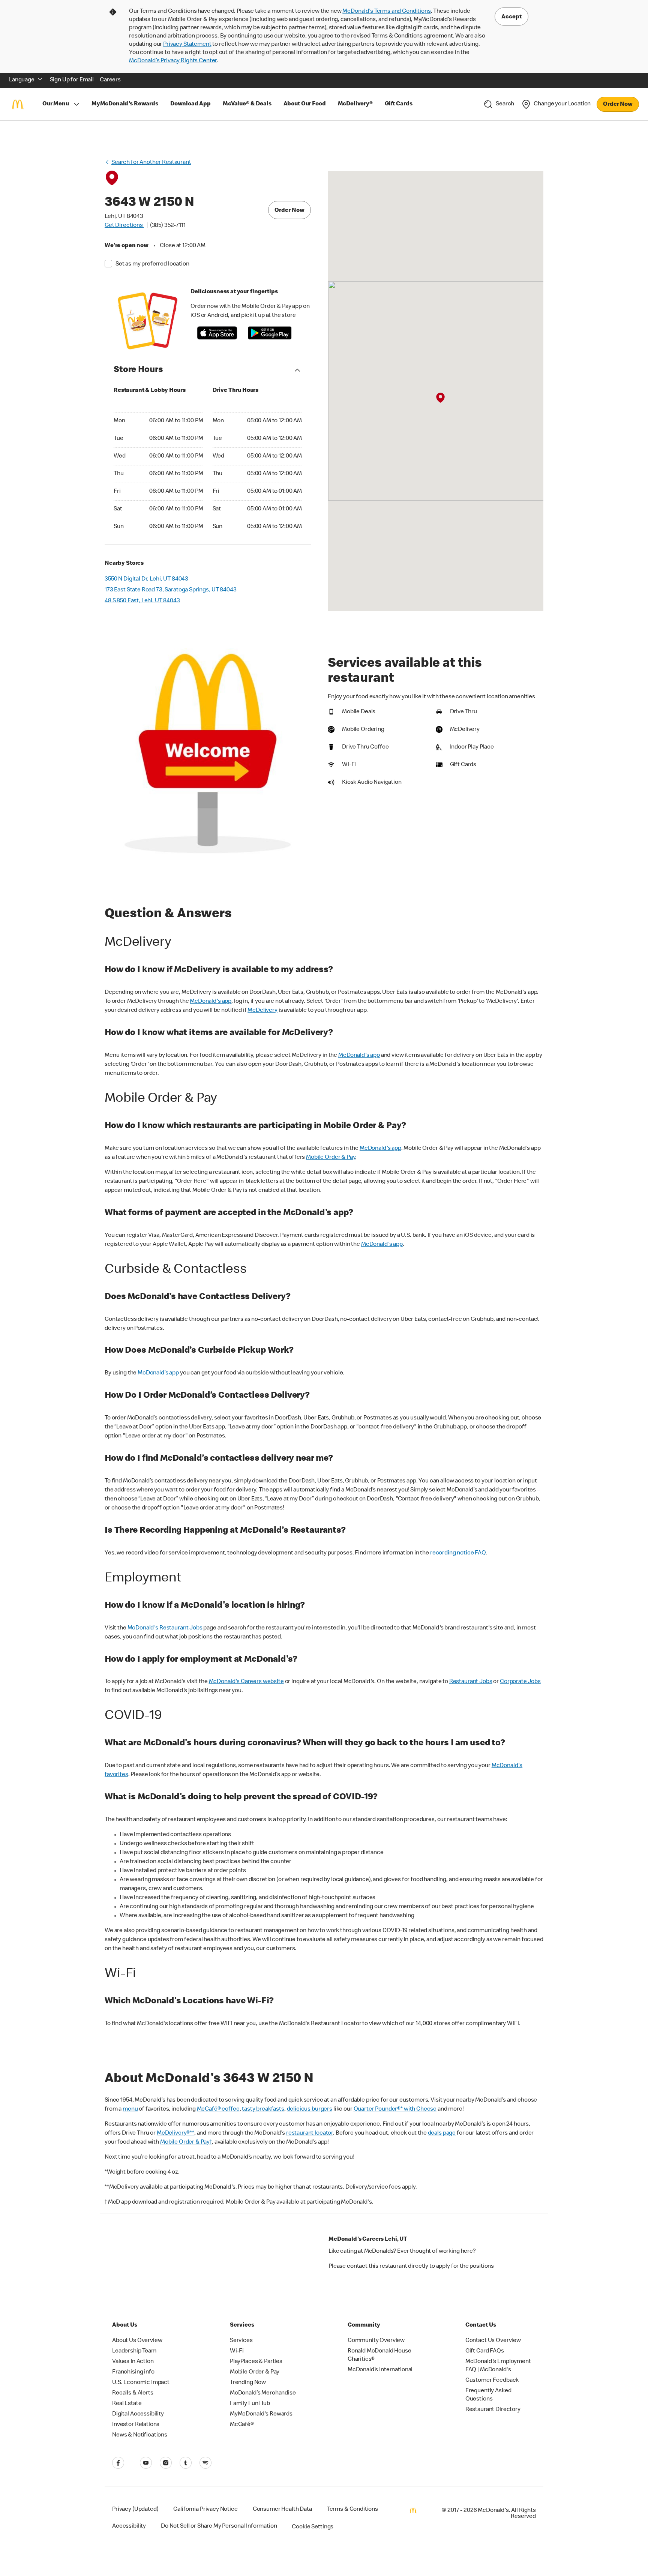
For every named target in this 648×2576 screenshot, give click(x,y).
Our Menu (56, 104)
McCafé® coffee (218, 2109)
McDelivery (262, 1011)
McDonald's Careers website (246, 1682)
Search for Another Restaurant (151, 163)
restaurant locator (310, 2133)
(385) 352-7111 (168, 226)
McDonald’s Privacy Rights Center (173, 61)
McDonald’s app (158, 1373)
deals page (442, 2133)
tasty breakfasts (263, 2109)
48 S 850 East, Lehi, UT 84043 (142, 601)
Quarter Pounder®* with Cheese (395, 2109)
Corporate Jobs (520, 1682)
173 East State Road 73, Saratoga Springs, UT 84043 (171, 590)
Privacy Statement (187, 45)
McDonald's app (211, 1002)
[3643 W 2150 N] (440, 398)
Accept (511, 17)
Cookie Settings (313, 2527)
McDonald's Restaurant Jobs (165, 1628)
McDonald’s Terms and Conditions (386, 12)
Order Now (618, 105)
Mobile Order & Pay (331, 1158)
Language (22, 80)
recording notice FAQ (458, 1553)
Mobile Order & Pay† (186, 2142)
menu (130, 2109)
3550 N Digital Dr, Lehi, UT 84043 (146, 579)
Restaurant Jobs (471, 1682)
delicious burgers (310, 2109)
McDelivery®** (175, 2133)
